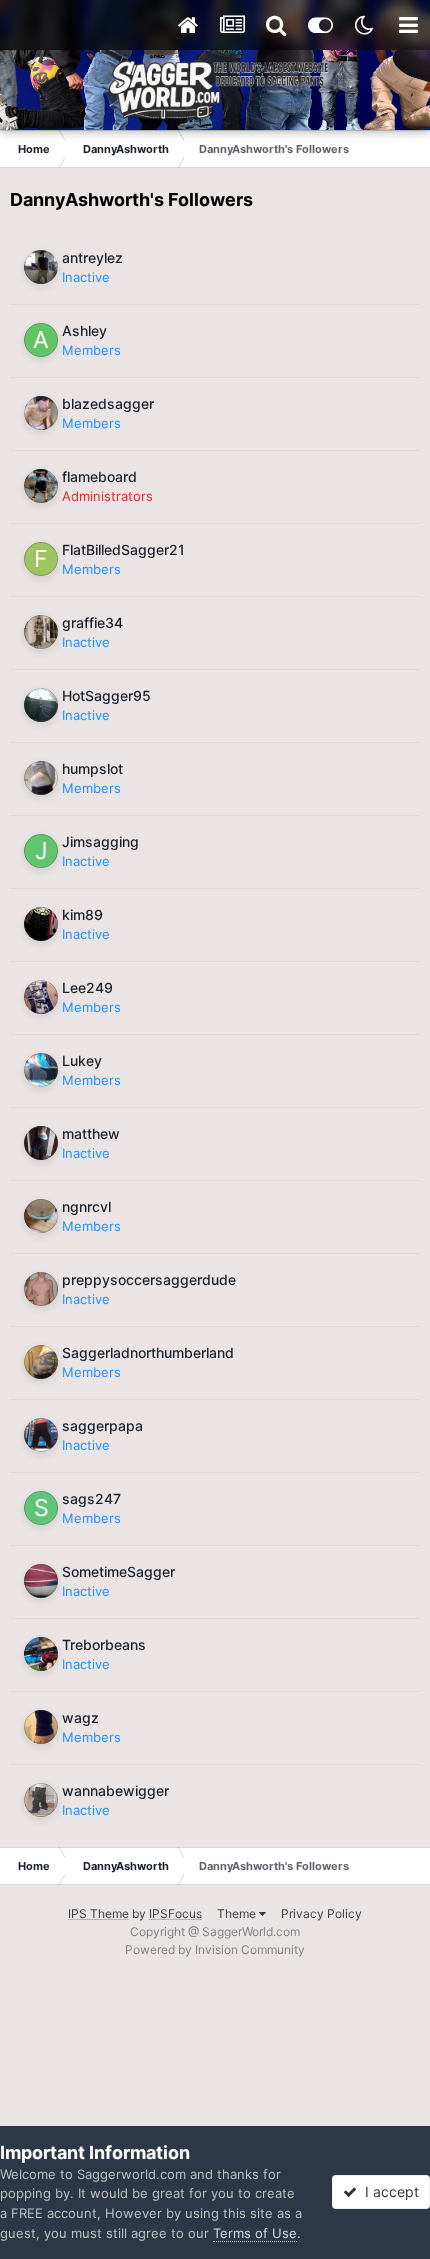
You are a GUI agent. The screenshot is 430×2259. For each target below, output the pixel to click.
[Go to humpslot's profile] (41, 778)
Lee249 (87, 987)
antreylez (92, 257)
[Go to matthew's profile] (41, 1143)
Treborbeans (104, 1644)
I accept (388, 2191)
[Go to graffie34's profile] (41, 632)
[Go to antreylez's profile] (41, 267)
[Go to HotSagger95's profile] (41, 705)
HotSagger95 (106, 695)
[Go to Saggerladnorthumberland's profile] (41, 1362)
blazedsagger (108, 403)
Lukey (82, 1060)
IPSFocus (175, 1913)
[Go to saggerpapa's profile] (41, 1435)
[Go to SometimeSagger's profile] (41, 1581)
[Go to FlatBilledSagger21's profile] (41, 559)
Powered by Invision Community (215, 1949)
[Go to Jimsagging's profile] (41, 851)
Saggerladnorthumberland (148, 1352)
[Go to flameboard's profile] (41, 486)
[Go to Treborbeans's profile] (41, 1654)
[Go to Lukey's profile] (41, 1070)
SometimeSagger (118, 1571)
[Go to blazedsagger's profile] (41, 413)
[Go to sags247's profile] (41, 1508)
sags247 (91, 1498)
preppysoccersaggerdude (149, 1279)
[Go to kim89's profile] (41, 924)
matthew (91, 1133)
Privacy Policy (321, 1913)
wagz (80, 1717)
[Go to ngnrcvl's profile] (41, 1216)
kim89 (82, 914)
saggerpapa (102, 1425)
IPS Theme (98, 1913)
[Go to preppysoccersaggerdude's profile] (41, 1289)
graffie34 (92, 622)
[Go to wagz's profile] (41, 1727)
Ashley (84, 330)
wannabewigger (115, 1790)
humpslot (92, 768)
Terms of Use (255, 2233)
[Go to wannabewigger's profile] (41, 1800)
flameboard (99, 476)
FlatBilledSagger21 (123, 549)
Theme (238, 1913)
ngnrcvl (86, 1206)
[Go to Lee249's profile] (41, 997)
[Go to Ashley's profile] (41, 340)
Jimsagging (100, 841)
